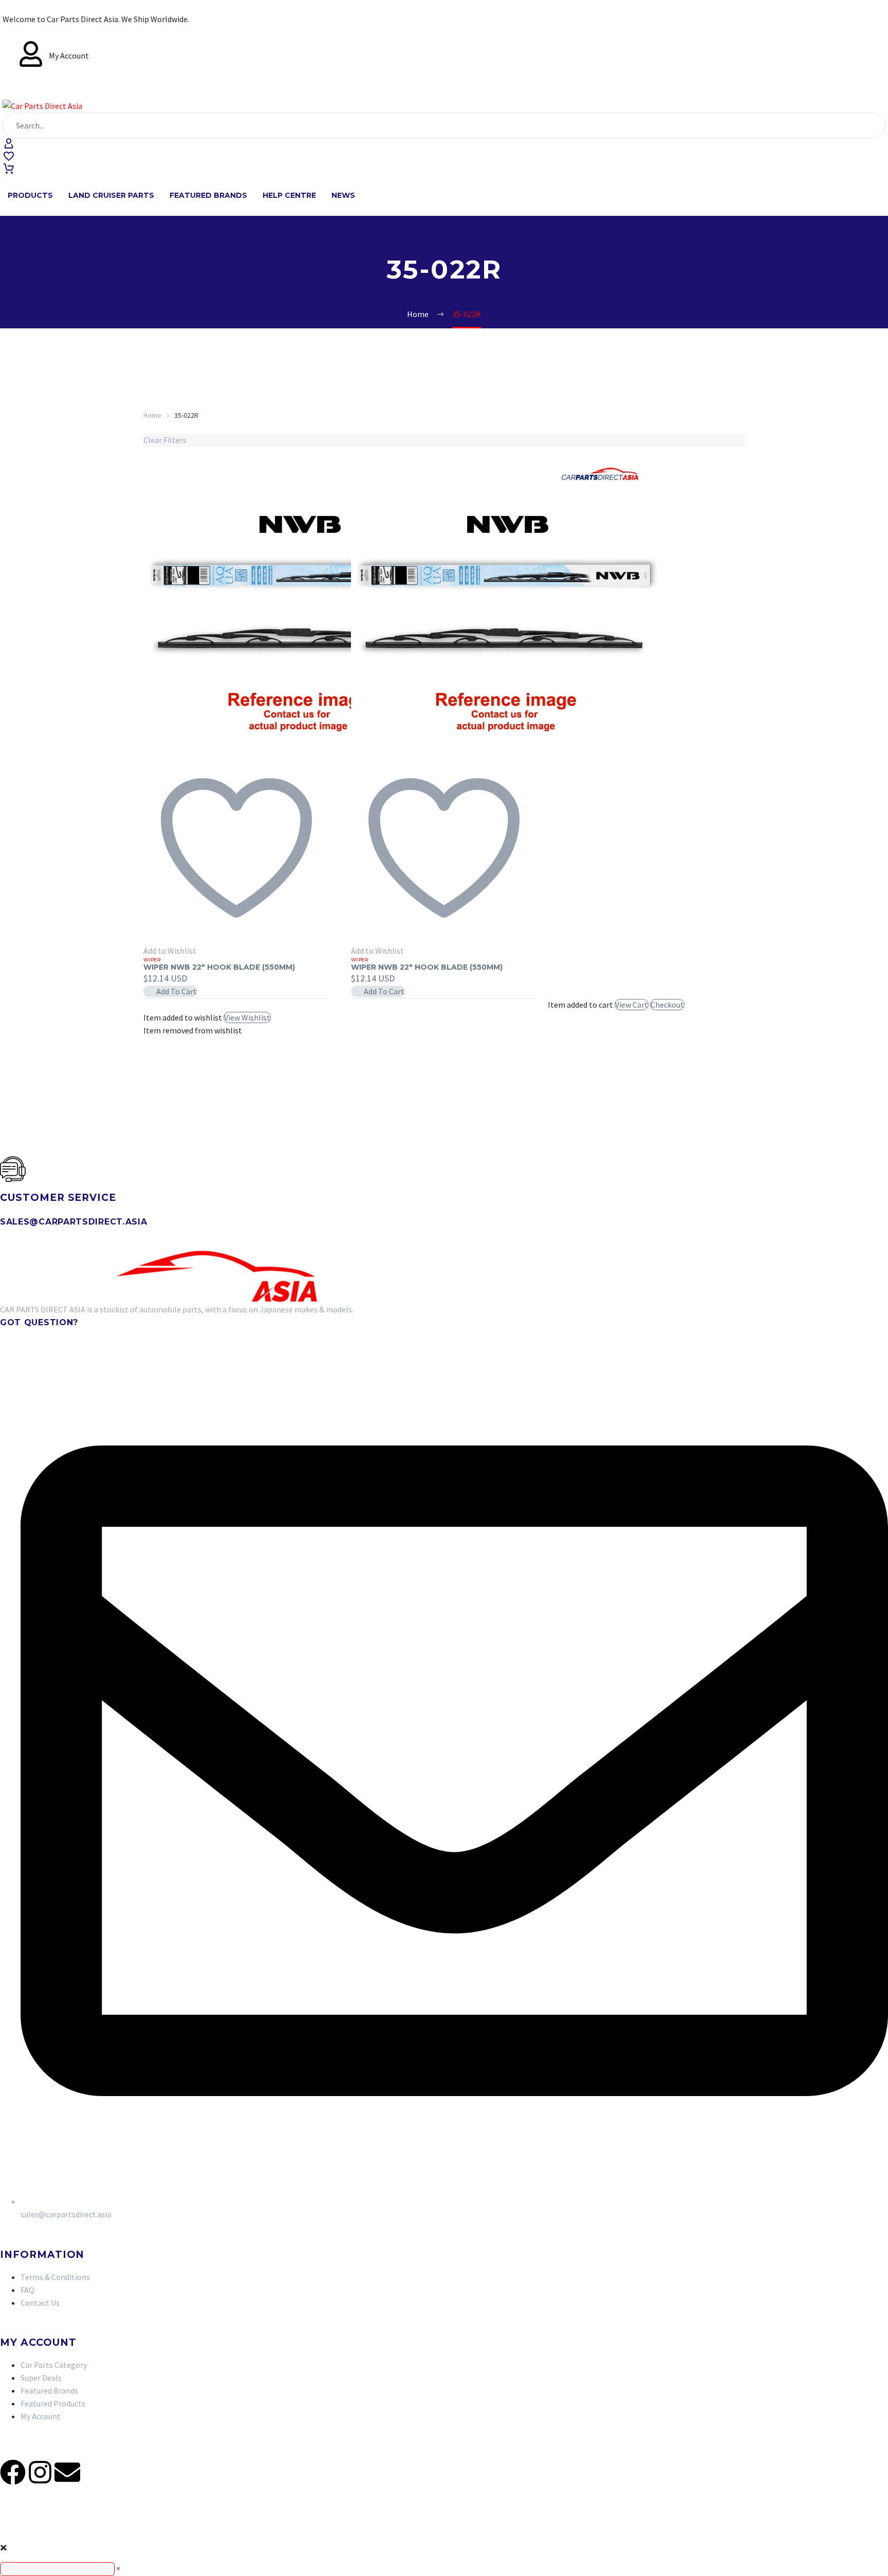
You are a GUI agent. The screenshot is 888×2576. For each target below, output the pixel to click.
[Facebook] (13, 2472)
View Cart (632, 1005)
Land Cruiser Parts (111, 195)
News (343, 195)
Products (30, 195)
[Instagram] (40, 2472)
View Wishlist (247, 1017)
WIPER (152, 960)
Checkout (667, 1005)
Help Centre (289, 195)
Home (152, 415)
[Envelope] (67, 2472)
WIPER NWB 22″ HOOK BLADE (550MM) (219, 967)
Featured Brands (208, 195)
